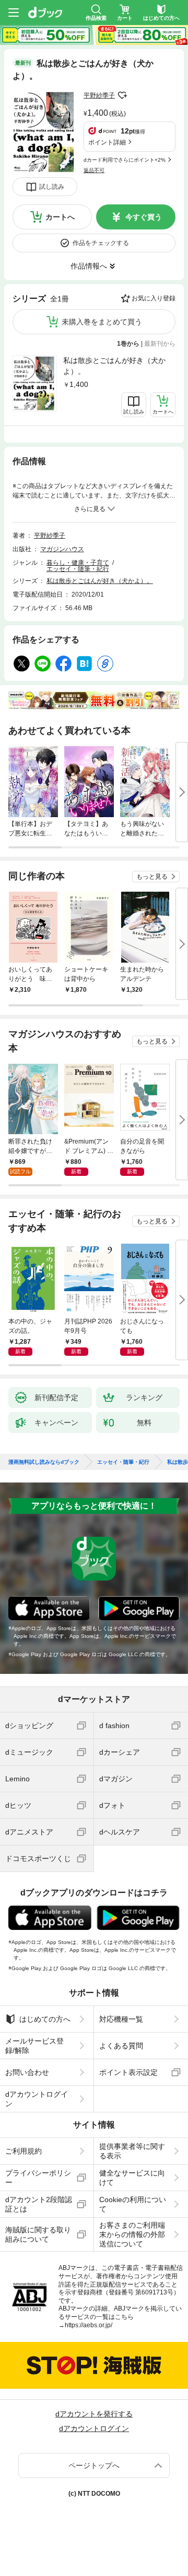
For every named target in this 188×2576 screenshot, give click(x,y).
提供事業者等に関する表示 (132, 2151)
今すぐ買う (144, 217)
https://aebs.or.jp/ (89, 2325)
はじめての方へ (45, 2019)
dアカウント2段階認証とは (39, 2204)
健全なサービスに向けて (132, 2178)
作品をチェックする (101, 243)
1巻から (128, 344)
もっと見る (152, 877)
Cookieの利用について (133, 2204)
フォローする (122, 95)
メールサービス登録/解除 (34, 2046)
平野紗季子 (99, 95)
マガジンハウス (62, 549)
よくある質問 (121, 2046)
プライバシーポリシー (38, 2178)
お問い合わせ (27, 2072)
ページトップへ (94, 2465)
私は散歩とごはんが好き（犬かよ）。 (114, 366)
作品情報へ (89, 266)
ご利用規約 (23, 2151)
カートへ (60, 217)
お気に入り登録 (154, 298)
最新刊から (160, 344)
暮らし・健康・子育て (78, 563)
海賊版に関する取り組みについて (38, 2234)
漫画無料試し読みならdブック (44, 1462)
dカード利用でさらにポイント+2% (125, 160)
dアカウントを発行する (94, 2414)
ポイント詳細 (107, 142)
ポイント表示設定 (128, 2072)
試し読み (52, 187)
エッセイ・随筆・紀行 (78, 569)
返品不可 (94, 170)
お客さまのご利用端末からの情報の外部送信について (132, 2234)
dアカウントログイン (37, 2099)
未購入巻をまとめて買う (102, 322)
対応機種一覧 (121, 2019)
